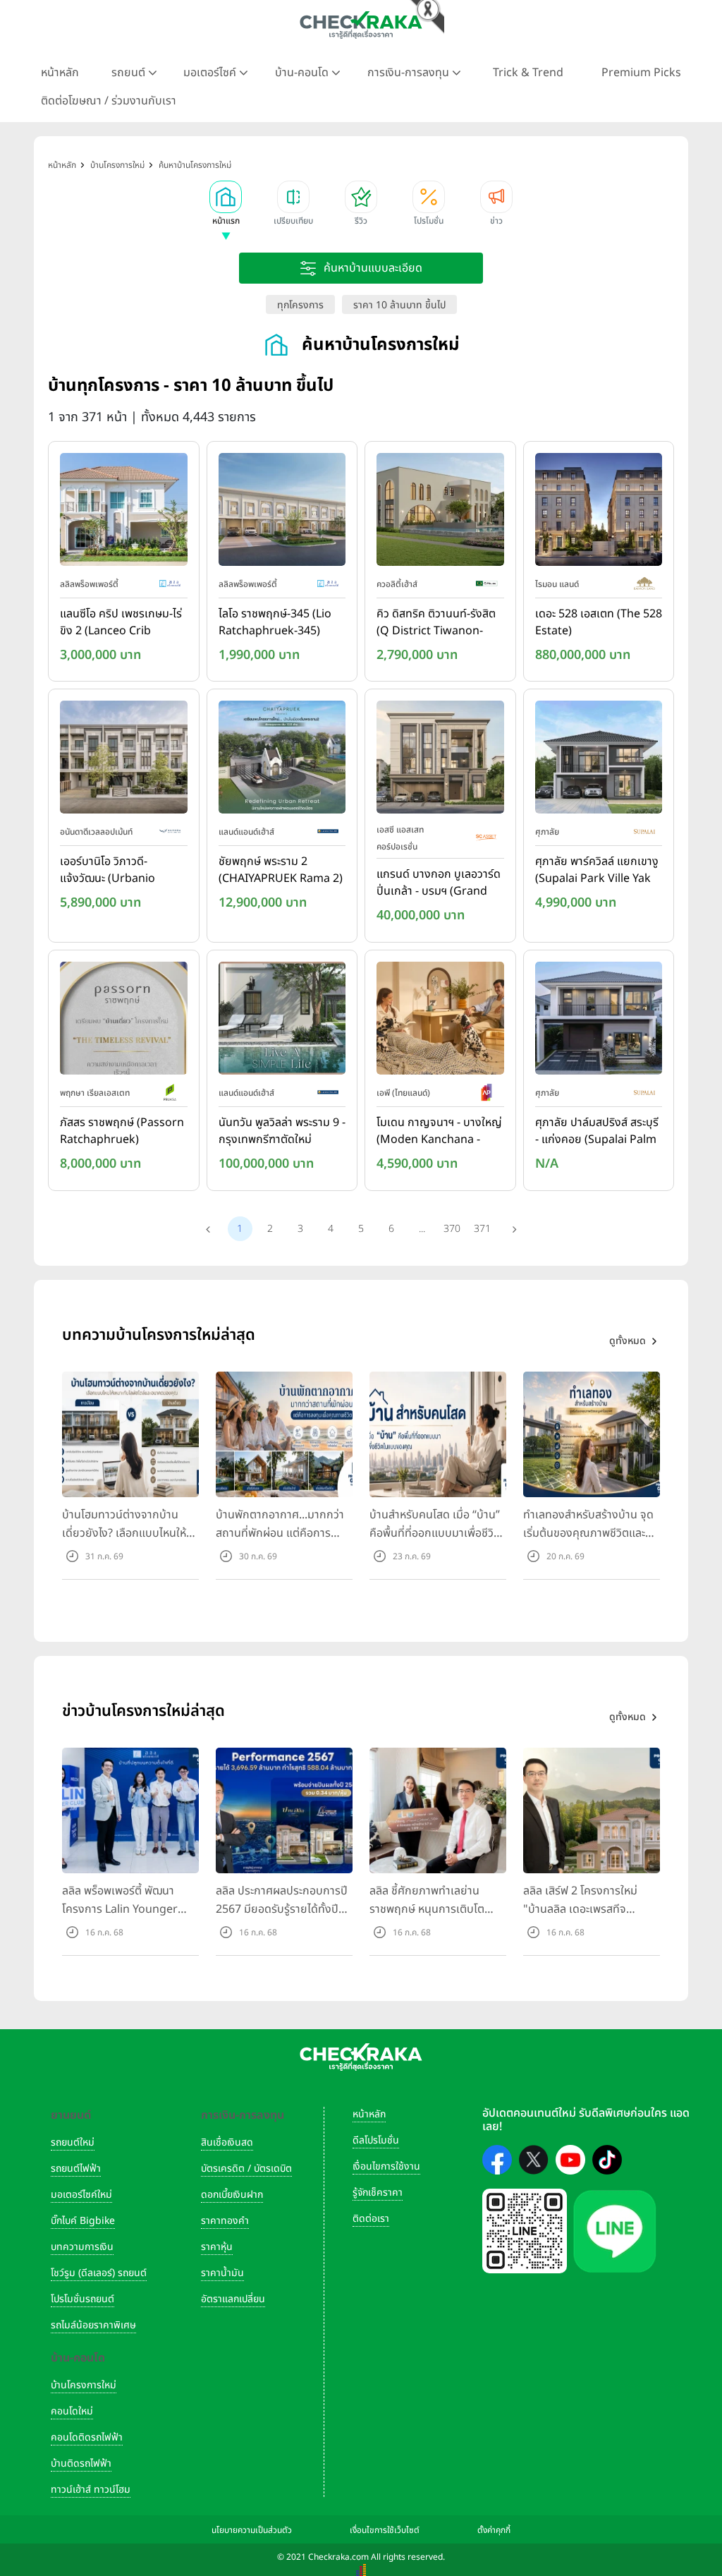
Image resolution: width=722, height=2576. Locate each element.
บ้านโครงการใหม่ (84, 2385)
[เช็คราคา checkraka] (361, 25)
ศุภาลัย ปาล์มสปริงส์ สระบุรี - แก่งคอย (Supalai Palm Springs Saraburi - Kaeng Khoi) (597, 1132)
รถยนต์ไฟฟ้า (76, 2169)
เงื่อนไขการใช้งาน (386, 2166)
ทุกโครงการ (300, 305)
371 (482, 1229)
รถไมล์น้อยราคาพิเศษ (93, 2325)
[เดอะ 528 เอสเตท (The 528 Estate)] (599, 512)
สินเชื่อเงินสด (227, 2142)
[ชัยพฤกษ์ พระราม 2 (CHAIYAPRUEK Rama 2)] (282, 761)
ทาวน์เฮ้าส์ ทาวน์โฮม (91, 2490)
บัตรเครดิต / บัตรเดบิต (246, 2169)
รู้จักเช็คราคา (378, 2193)
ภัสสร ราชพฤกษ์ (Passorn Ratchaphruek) (122, 1131)
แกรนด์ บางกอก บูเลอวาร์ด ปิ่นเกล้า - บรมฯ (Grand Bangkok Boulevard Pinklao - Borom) (439, 883)
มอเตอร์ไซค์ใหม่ (81, 2195)
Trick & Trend (528, 73)
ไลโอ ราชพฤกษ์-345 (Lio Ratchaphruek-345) (275, 622)
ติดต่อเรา (371, 2219)
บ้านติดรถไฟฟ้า (81, 2463)
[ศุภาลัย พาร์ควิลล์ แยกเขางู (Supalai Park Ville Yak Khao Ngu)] (599, 761)
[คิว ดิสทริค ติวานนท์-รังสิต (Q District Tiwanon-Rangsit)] (440, 512)
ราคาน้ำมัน (222, 2273)
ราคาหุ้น (217, 2247)
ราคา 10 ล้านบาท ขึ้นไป (399, 305)
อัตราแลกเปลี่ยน (233, 2299)
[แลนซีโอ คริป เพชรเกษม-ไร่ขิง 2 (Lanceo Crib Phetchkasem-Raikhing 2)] (124, 512)
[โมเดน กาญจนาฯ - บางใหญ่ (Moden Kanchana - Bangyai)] (440, 1021)
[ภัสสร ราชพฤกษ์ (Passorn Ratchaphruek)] (124, 1021)
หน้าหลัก (60, 73)
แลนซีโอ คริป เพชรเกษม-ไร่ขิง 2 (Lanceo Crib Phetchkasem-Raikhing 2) (121, 623)
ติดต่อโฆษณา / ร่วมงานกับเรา (109, 101)
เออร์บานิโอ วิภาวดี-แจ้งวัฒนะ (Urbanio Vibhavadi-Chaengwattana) (108, 871)
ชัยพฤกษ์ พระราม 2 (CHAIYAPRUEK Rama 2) (281, 870)
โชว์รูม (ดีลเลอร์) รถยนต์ (99, 2273)
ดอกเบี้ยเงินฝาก (232, 2195)
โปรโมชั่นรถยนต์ (82, 2299)
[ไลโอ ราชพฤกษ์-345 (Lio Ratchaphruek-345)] (282, 512)
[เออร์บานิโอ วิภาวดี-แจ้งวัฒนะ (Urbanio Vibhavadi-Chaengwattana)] (124, 761)
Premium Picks (641, 73)
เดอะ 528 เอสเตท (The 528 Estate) (599, 622)
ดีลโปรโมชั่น (376, 2140)
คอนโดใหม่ (72, 2411)
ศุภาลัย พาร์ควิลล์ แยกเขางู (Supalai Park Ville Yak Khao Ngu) (597, 871)
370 (452, 1229)
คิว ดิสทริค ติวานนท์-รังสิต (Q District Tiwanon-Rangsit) (436, 623)
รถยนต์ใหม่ (73, 2142)
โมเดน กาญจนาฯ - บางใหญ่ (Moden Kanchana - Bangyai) (439, 1132)
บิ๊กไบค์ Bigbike (83, 2221)
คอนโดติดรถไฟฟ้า (87, 2437)
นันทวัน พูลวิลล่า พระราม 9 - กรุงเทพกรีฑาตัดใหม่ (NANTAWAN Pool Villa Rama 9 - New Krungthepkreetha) (282, 1132)
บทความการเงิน (82, 2247)
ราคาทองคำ (225, 2221)
